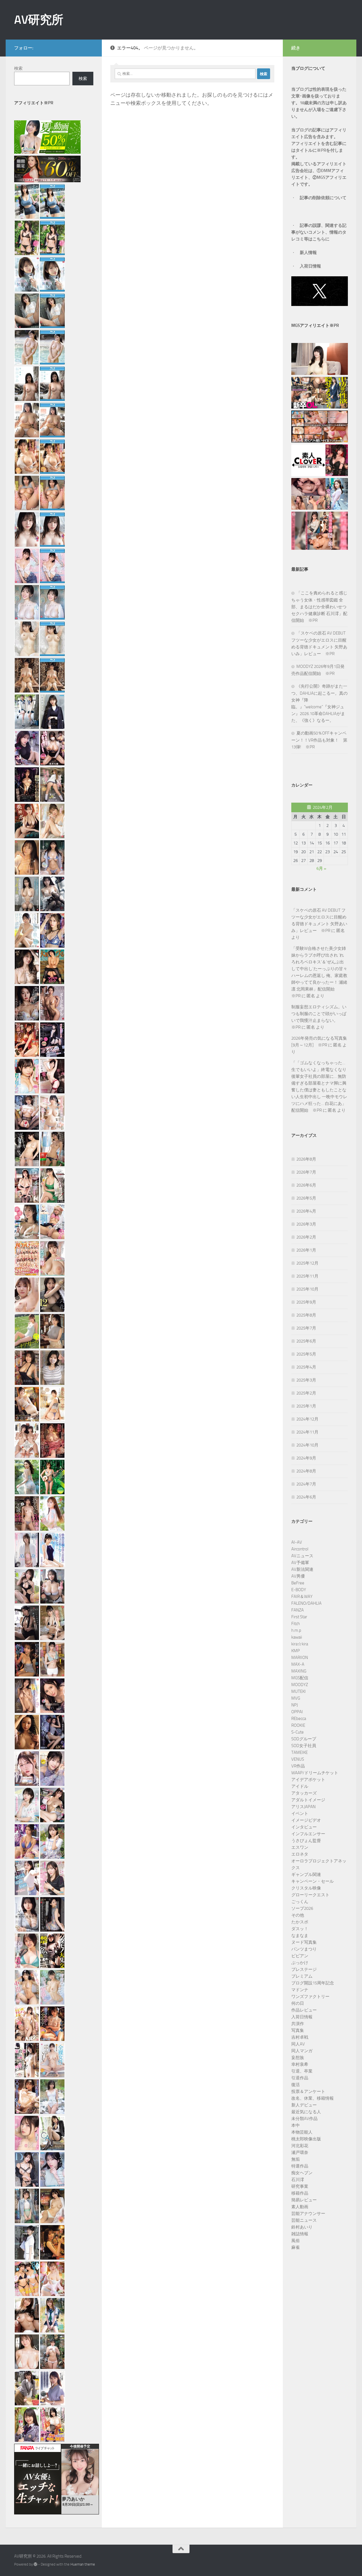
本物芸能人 (302, 2132)
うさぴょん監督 (306, 1841)
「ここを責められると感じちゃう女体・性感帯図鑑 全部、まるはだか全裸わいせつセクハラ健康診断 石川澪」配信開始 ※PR (319, 607)
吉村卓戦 (300, 2037)
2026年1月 (306, 1250)
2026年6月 (306, 1185)
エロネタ (300, 1854)
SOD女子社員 (304, 1746)
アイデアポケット (308, 1780)
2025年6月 (306, 1341)
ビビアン (300, 1956)
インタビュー (304, 1827)
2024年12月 (307, 1419)
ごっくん (300, 1902)
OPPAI (297, 1712)
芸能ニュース (304, 2220)
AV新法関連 (302, 1569)
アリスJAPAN (303, 1807)
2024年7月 (306, 1484)
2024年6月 (306, 1497)
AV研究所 (39, 20)
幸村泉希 (300, 2064)
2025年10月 (307, 1289)
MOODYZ (300, 1685)
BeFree (298, 1583)
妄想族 (298, 2058)
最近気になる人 (306, 2112)
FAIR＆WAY (302, 1597)
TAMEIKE (299, 1752)
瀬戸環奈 (300, 2153)
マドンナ (300, 1990)
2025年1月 (306, 1406)
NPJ (295, 1705)
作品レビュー (304, 2010)
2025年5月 (306, 1354)
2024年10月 (307, 1445)
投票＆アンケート (308, 2091)
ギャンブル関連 (306, 1875)
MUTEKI (299, 1691)
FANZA (298, 1610)
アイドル (300, 1786)
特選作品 (300, 2166)
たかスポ (300, 1922)
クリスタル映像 (306, 1888)
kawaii (297, 1637)
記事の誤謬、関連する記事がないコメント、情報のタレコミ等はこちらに (319, 232)
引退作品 (300, 2078)
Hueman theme (83, 2564)
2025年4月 (306, 1367)
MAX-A (298, 1664)
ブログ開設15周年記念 (313, 1983)
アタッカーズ (304, 1793)
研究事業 (300, 2186)
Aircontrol (300, 1549)
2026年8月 (306, 1159)
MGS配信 (300, 1678)
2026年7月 (306, 1172)
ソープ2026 (302, 1908)
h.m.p (296, 1630)
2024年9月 (306, 1458)
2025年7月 (306, 1328)
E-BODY (299, 1590)
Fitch (296, 1624)
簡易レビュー (304, 2200)
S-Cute (298, 1732)
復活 (296, 2085)
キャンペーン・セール (313, 1881)
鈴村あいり (302, 2227)
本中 (296, 2125)
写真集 (298, 2030)
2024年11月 (307, 1432)
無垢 (296, 2159)
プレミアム (302, 1976)
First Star (299, 1617)
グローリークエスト (310, 1895)
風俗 (296, 2241)
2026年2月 (306, 1237)
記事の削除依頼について (323, 198)
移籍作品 (300, 2193)
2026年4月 (306, 1211)
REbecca (299, 1719)
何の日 (298, 2003)
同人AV (298, 2044)
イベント (300, 1813)
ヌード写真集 (304, 1942)
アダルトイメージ (308, 1800)
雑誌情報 (300, 2234)
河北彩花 (300, 2146)
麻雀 (296, 2247)
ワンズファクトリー (310, 1997)
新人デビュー (304, 2105)
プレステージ (304, 1969)
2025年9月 (306, 1302)
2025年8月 (306, 1315)
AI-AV (297, 1542)
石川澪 (298, 2180)
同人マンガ (302, 2051)
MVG (296, 1698)
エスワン (300, 1847)
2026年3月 (306, 1224)
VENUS (298, 1759)
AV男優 (298, 1576)
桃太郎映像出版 (306, 2139)
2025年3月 (306, 1380)
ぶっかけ (300, 1963)
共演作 (298, 2024)
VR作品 (298, 1766)
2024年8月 (306, 1471)
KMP (296, 1651)
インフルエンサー (308, 1834)
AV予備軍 (300, 1563)
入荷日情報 (310, 266)
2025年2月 (306, 1393)
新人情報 (308, 253)
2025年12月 (307, 1263)
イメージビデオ (306, 1820)
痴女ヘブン (302, 2173)
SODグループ (304, 1739)
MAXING (299, 1671)
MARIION (300, 1658)
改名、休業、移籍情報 (313, 2098)
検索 (18, 68)
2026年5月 (306, 1198)
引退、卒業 (302, 2071)
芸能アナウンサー (308, 2214)
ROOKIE (298, 1725)
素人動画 (300, 2207)
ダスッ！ (300, 1929)
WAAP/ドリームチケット (315, 1773)
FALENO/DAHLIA (306, 1603)
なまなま (300, 1936)
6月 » (321, 868)
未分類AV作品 (304, 2119)
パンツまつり (304, 1949)
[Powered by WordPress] (35, 2564)
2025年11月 (307, 1276)
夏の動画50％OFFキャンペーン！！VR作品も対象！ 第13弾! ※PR (319, 740)
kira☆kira (300, 1644)
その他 (298, 1915)
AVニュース (302, 1556)
